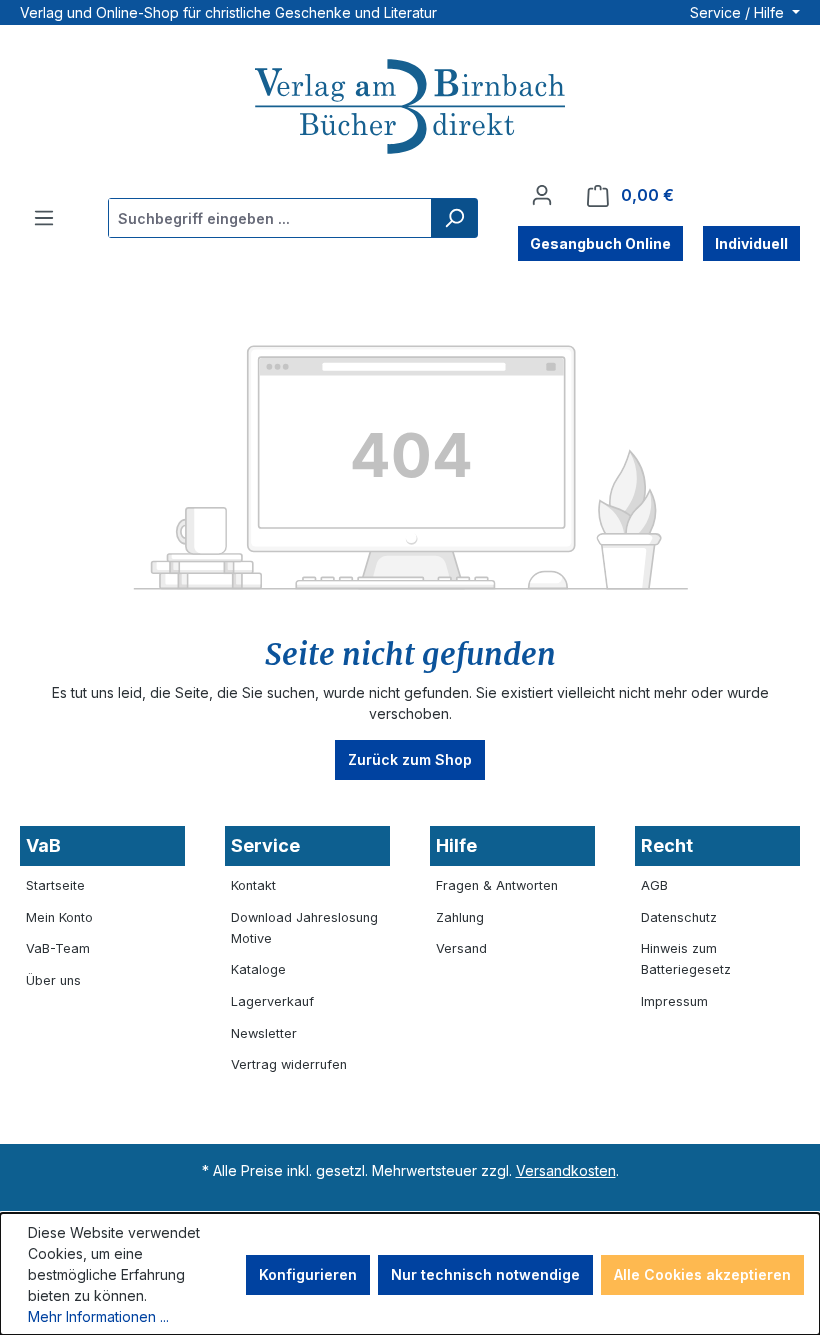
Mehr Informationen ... (98, 1316)
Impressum (674, 1001)
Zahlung (460, 917)
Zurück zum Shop (410, 759)
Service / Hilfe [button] (739, 12)
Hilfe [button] (456, 845)
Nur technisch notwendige (485, 1274)
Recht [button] (667, 845)
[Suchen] (454, 218)
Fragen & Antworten (497, 885)
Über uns (53, 980)
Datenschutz (679, 917)
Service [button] (265, 845)
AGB (654, 885)
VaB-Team (58, 948)
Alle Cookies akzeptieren (702, 1274)
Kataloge (258, 969)
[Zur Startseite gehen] (410, 109)
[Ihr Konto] (542, 195)
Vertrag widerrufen (289, 1064)
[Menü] (44, 218)
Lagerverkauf (272, 1001)
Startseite (55, 885)
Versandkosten (566, 1170)
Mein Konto (59, 917)
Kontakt (253, 885)
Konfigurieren (308, 1274)
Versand (461, 948)
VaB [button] (43, 845)
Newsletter (264, 1033)
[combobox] (270, 218)
